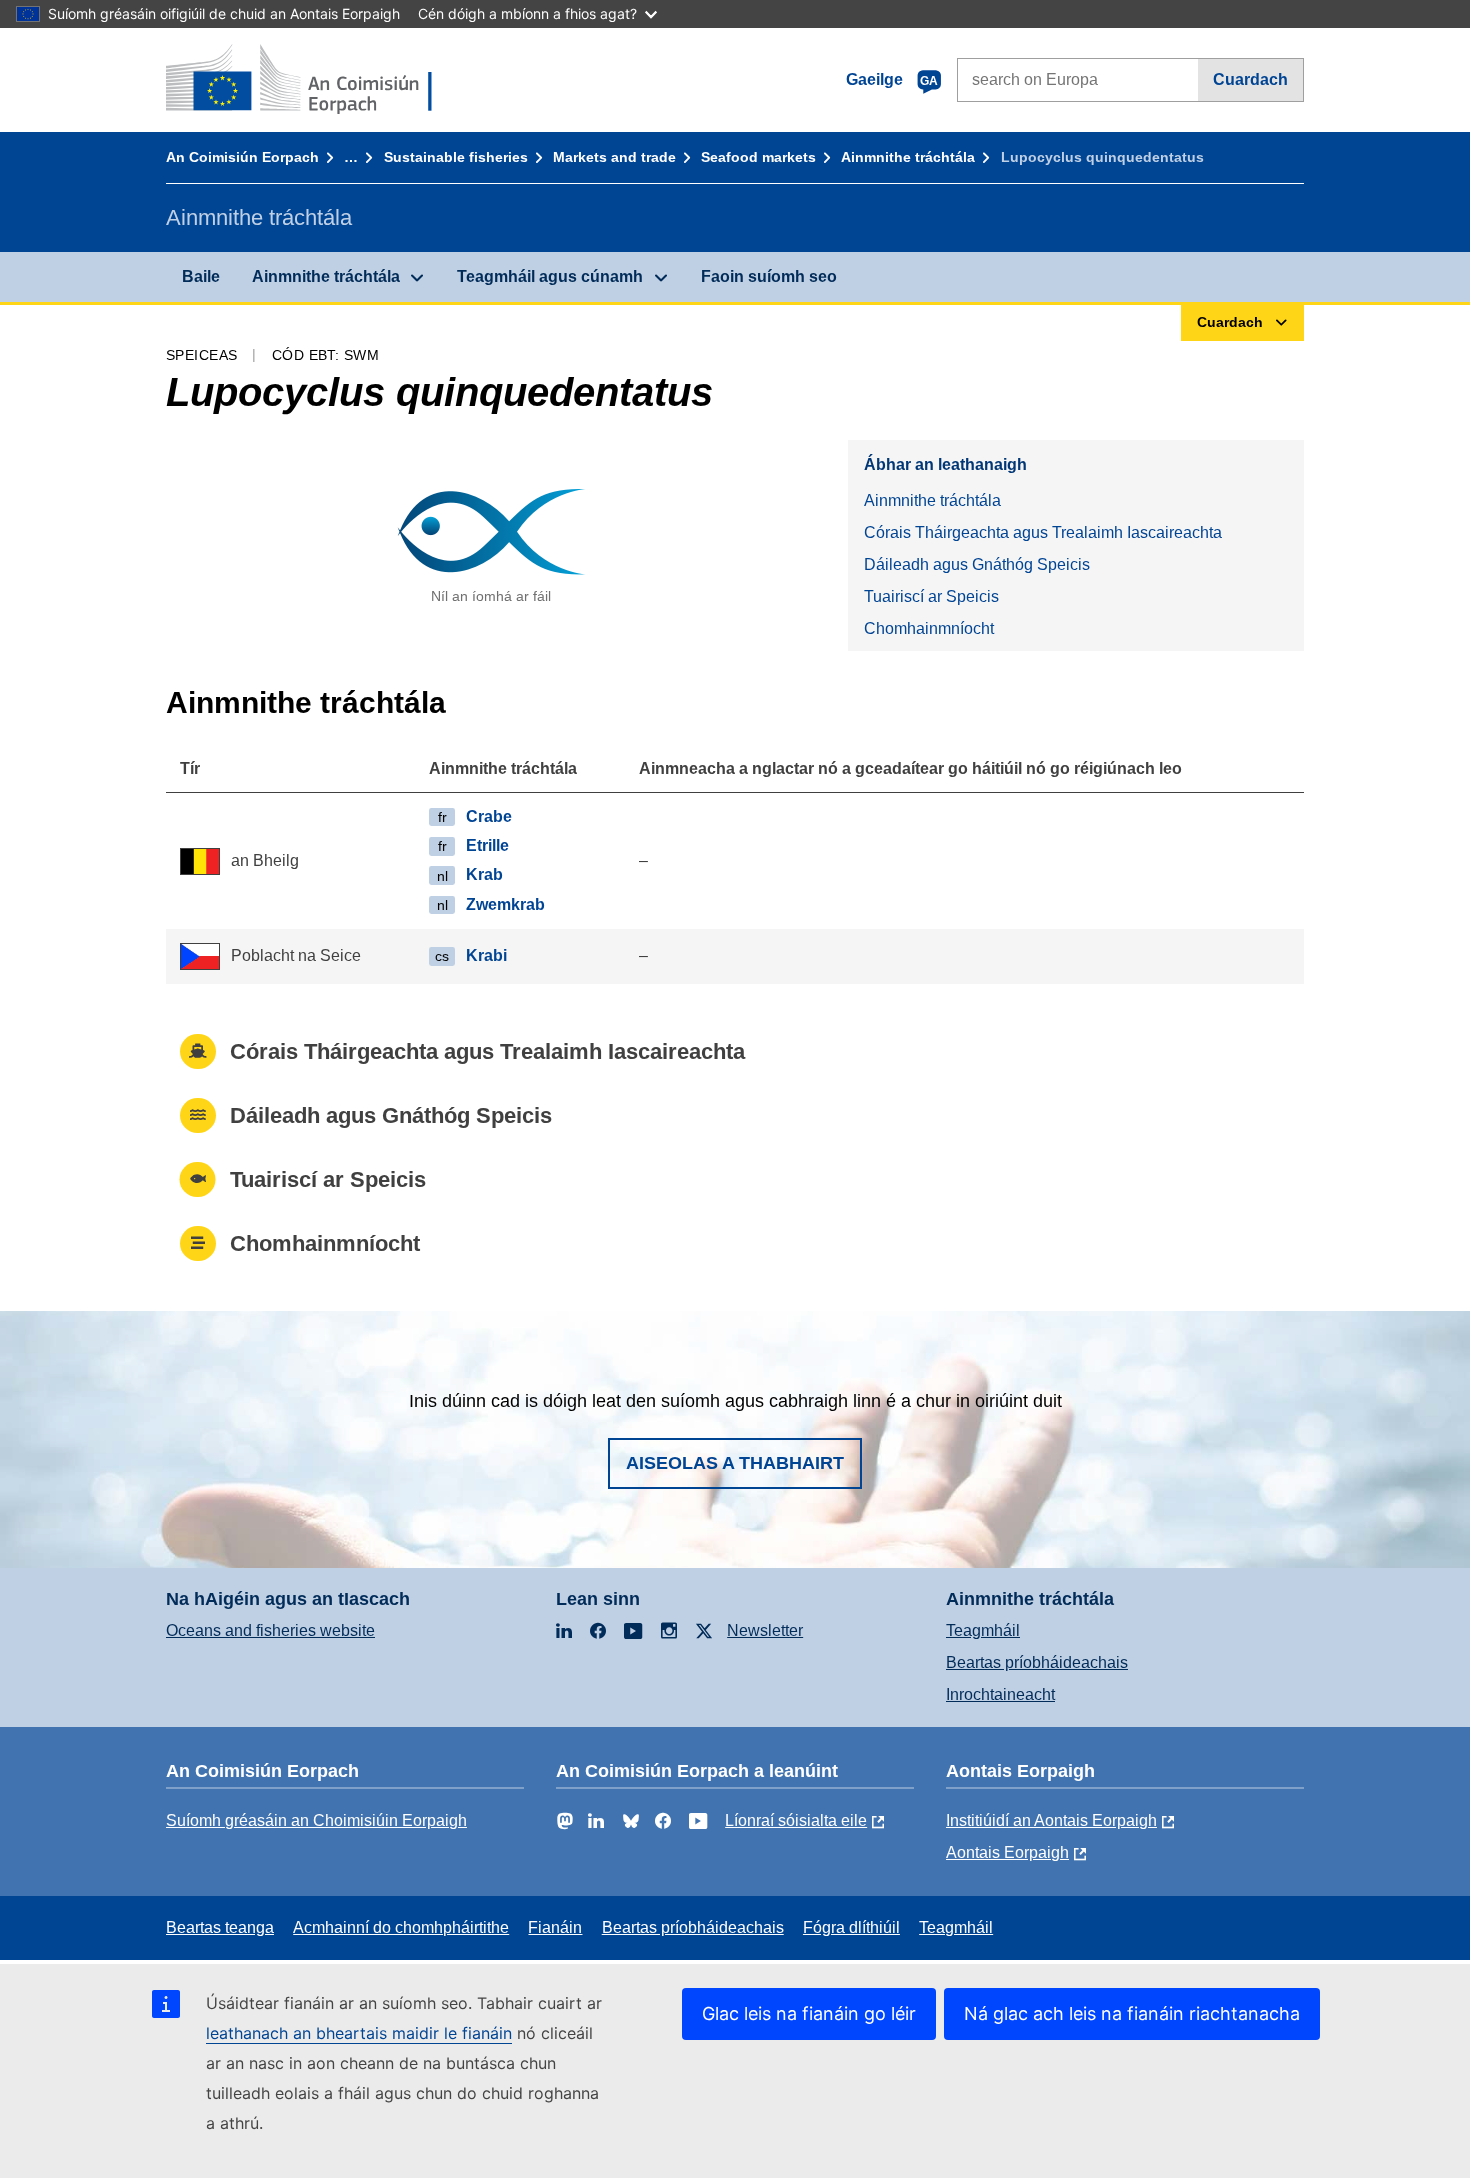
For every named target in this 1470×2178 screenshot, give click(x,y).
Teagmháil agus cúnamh (550, 276)
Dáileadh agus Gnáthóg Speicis (977, 564)
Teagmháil (983, 1630)
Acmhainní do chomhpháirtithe (401, 1927)
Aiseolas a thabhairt (735, 1463)
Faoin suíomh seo (769, 276)
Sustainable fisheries (456, 157)
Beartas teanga (220, 1927)
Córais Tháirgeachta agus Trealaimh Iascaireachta (1043, 532)
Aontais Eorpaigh (1007, 1852)
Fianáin (555, 1927)
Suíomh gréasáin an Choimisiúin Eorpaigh (316, 1820)
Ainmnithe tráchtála (908, 157)
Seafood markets (758, 157)
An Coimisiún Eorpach (242, 157)
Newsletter (765, 1630)
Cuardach (1250, 79)
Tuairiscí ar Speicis (931, 596)
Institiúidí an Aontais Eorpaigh (1051, 1820)
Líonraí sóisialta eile (796, 1820)
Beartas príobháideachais (1037, 1662)
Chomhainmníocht (929, 628)
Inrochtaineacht (1000, 1694)
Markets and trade (614, 157)
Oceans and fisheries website (270, 1630)
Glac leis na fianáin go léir (809, 2013)
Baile (201, 276)
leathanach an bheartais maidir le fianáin (359, 2033)
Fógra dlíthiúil (851, 1927)
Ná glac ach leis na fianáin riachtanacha (1132, 2013)
